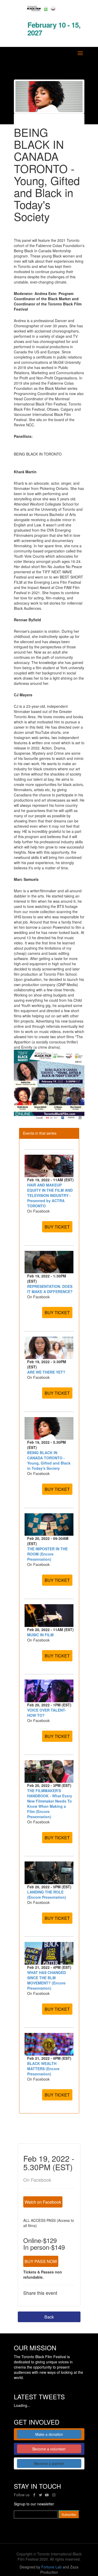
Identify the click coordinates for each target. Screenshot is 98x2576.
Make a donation (49, 2434)
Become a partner (49, 2463)
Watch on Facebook (43, 2202)
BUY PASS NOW (41, 2261)
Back (49, 2317)
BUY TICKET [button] (57, 1227)
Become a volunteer (49, 2449)
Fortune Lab (51, 2567)
